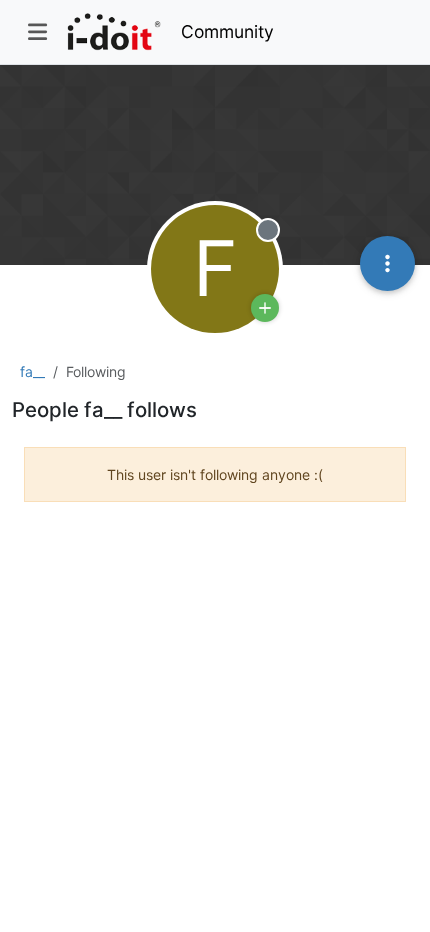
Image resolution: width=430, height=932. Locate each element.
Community (227, 31)
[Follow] (265, 308)
